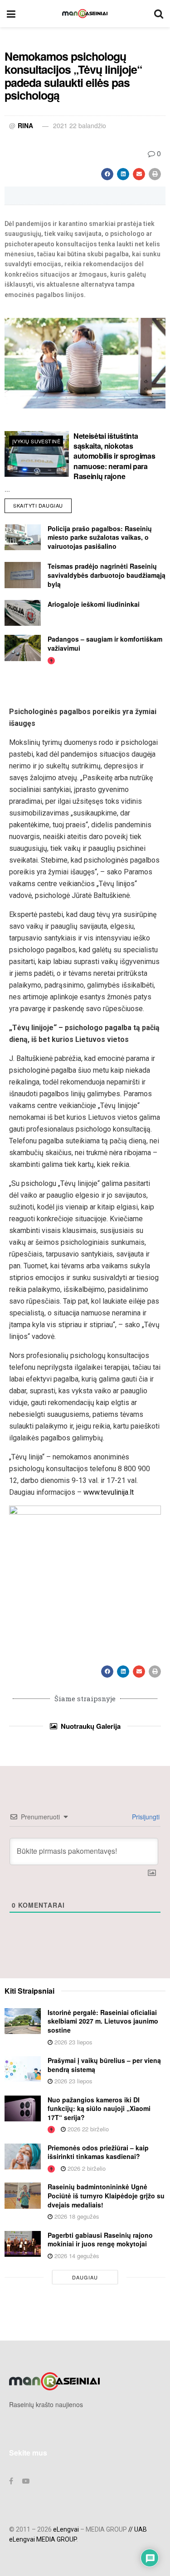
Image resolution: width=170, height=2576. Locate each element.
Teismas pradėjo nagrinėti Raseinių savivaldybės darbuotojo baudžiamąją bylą (107, 575)
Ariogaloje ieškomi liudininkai (94, 604)
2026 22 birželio (87, 2129)
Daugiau (85, 2277)
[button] (107, 174)
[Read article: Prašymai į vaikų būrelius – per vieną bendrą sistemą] (23, 2069)
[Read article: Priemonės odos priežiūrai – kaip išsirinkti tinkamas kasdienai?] (23, 2156)
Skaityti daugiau (42, 504)
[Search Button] (159, 14)
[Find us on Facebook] (11, 2481)
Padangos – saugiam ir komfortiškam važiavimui (105, 643)
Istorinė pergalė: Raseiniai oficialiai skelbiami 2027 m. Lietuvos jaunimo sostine (103, 2021)
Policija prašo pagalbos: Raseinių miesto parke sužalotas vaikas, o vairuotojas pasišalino (100, 537)
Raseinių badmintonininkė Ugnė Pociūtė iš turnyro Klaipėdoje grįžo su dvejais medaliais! (106, 2195)
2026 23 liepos (73, 2042)
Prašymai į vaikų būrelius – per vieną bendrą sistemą (104, 2065)
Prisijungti (145, 1817)
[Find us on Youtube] (26, 2481)
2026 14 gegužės (76, 2256)
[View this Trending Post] (51, 660)
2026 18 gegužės (76, 2216)
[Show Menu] (11, 14)
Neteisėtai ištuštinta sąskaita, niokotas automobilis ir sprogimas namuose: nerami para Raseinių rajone (114, 456)
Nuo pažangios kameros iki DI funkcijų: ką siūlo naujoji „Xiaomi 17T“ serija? (99, 2108)
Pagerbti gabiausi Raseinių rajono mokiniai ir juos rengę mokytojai (100, 2240)
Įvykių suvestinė (36, 441)
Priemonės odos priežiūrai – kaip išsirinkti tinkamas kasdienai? (98, 2152)
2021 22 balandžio (80, 125)
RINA (25, 125)
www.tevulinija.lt (109, 1492)
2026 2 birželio (86, 2168)
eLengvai (66, 2529)
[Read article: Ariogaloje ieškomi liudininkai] (23, 613)
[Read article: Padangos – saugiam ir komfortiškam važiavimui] (23, 648)
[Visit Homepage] (85, 14)
